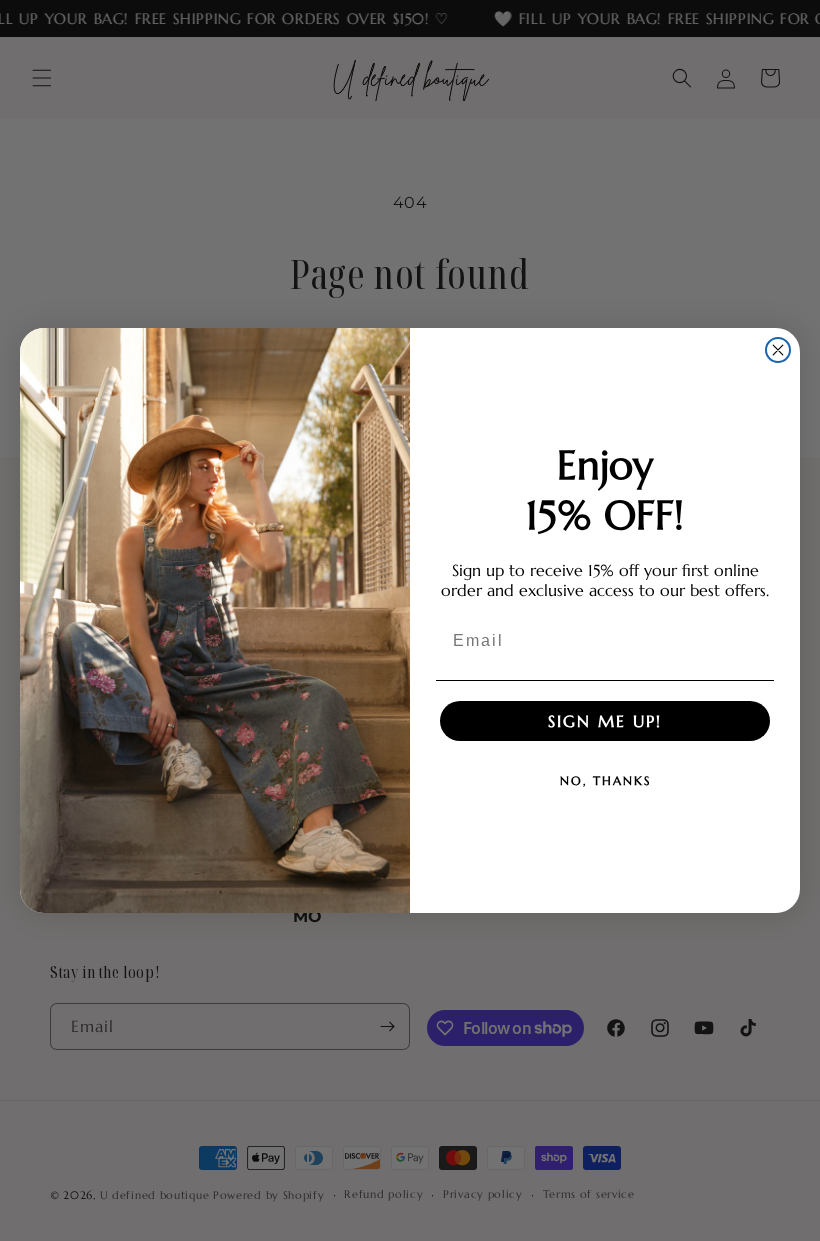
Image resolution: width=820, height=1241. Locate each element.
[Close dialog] (778, 350)
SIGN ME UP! (605, 721)
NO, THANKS (605, 780)
